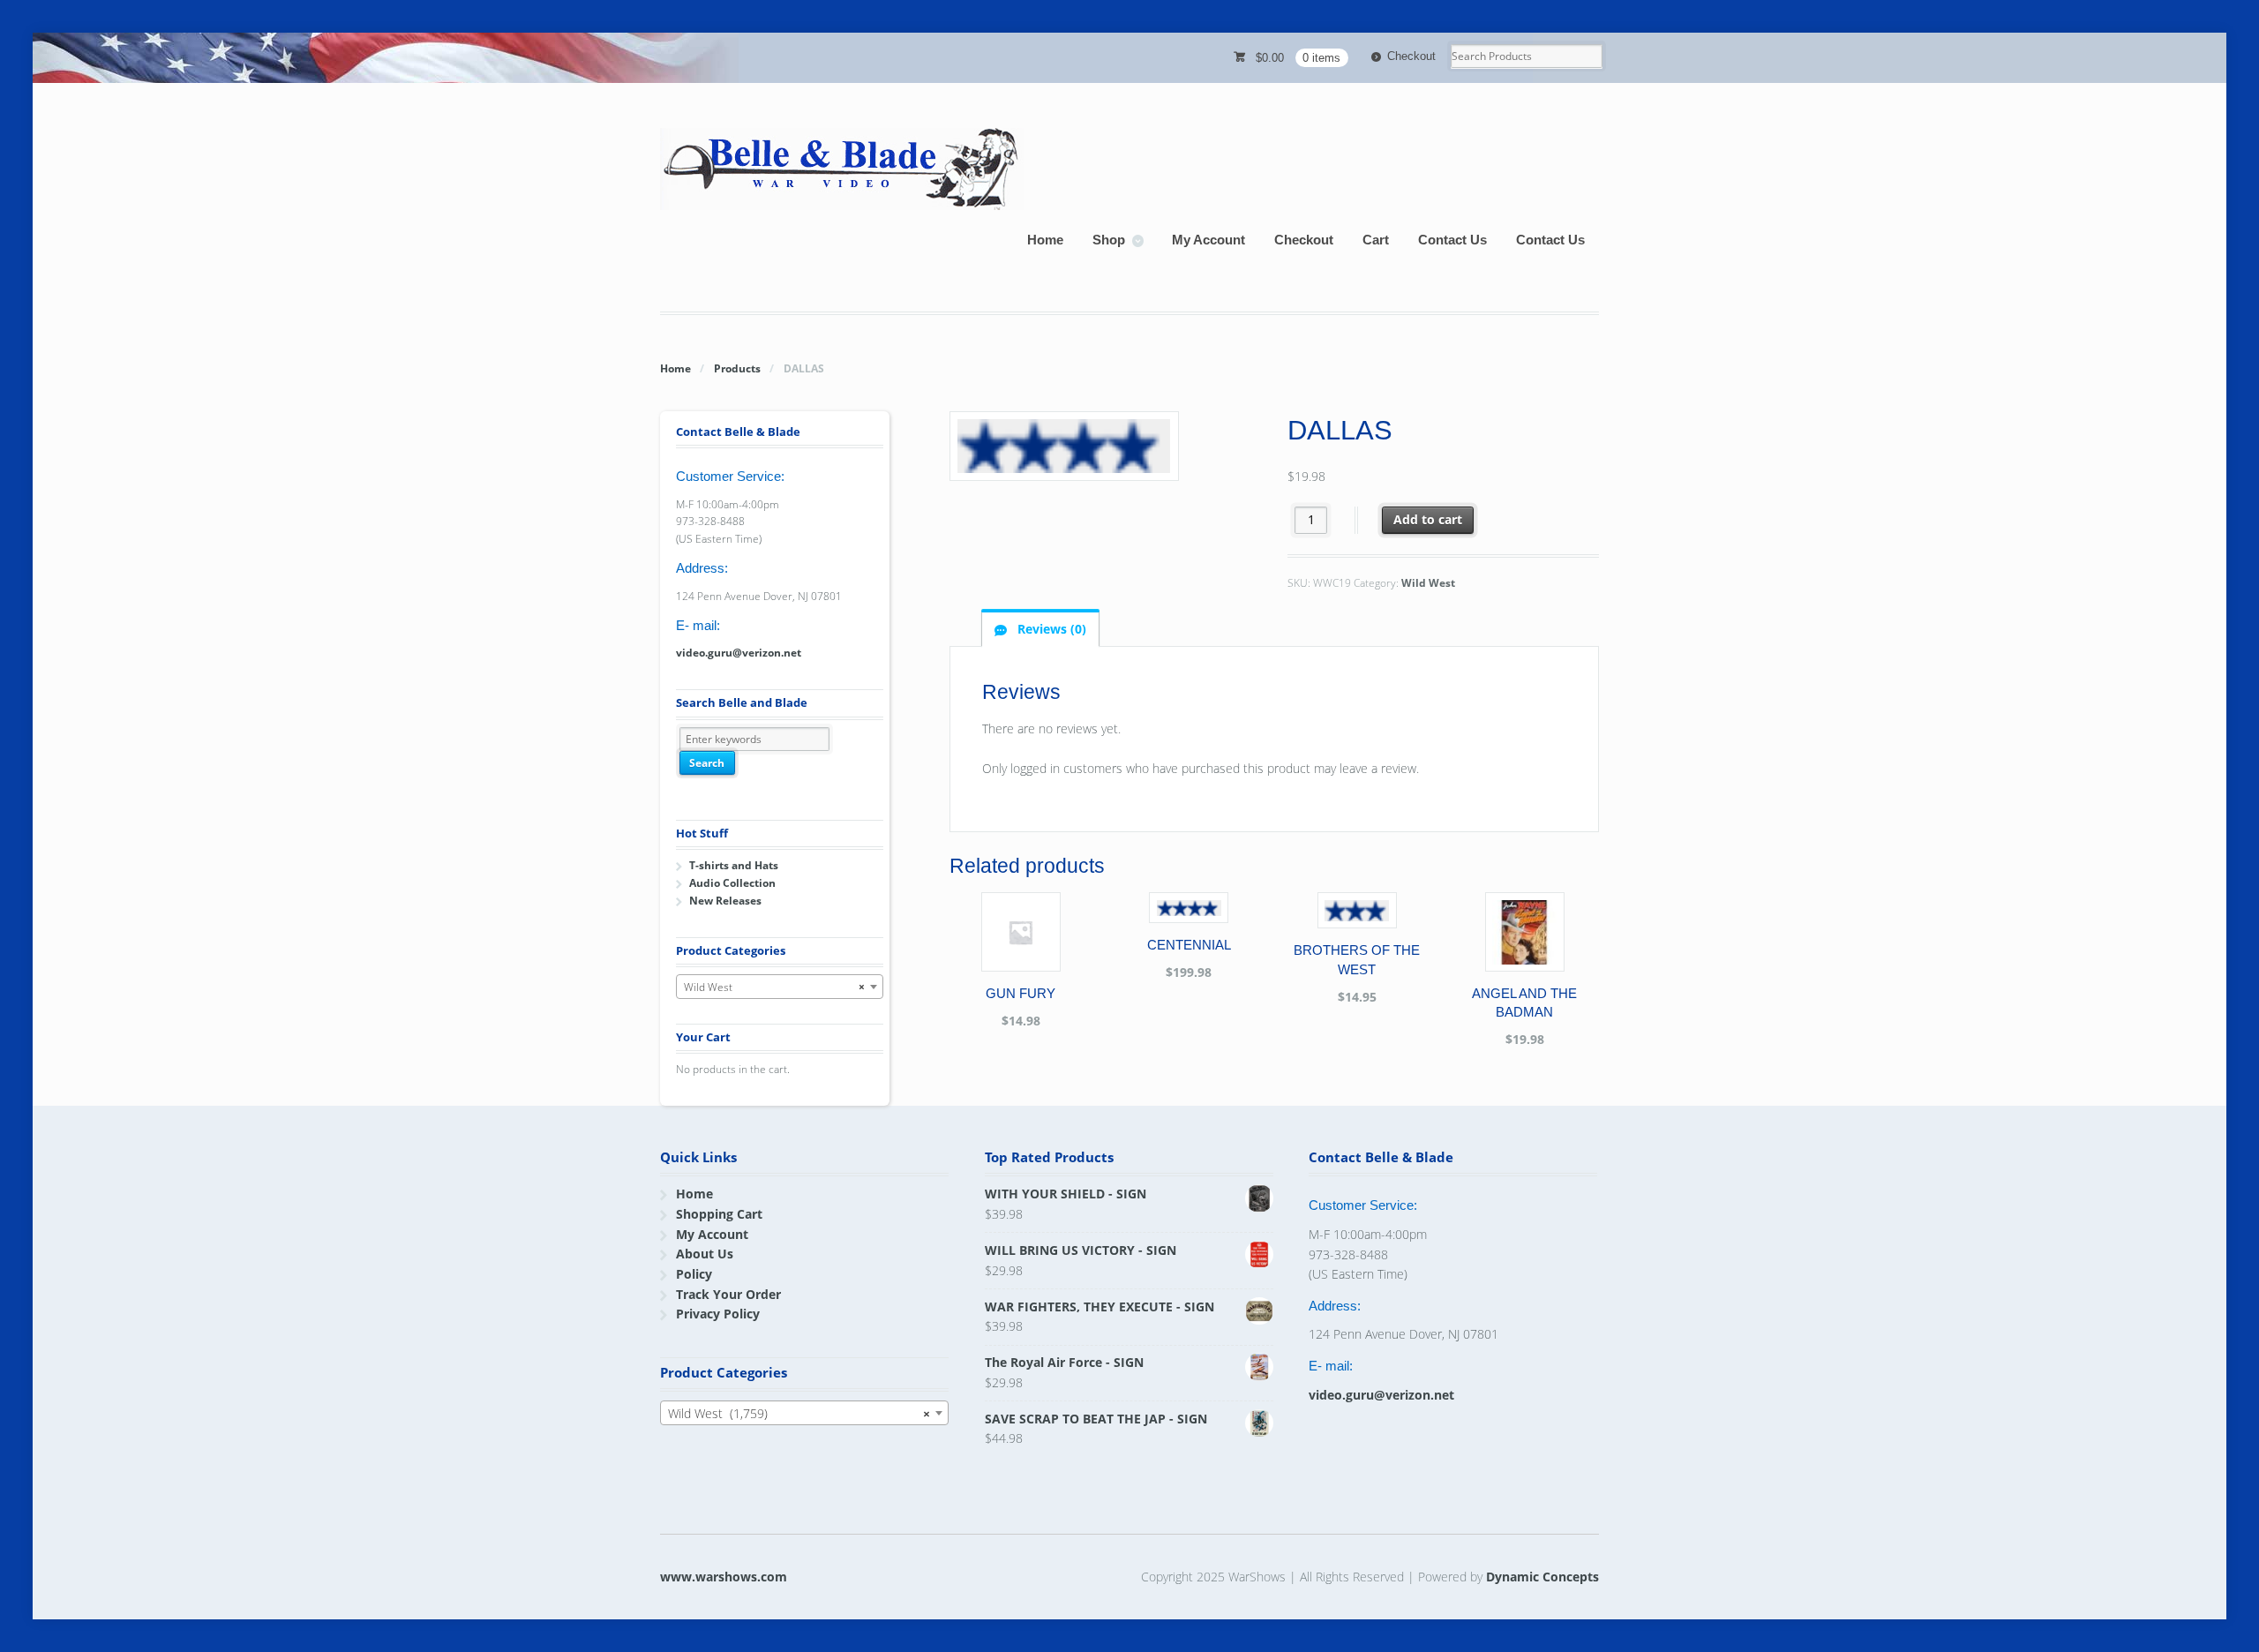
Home (1045, 240)
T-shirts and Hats (734, 865)
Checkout (1411, 56)
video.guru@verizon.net (739, 653)
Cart (1376, 240)
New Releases (725, 901)
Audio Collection (732, 883)
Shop (1109, 240)
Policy (694, 1274)
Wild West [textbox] (774, 987)
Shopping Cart (719, 1214)
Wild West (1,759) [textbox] (799, 1413)
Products (737, 368)
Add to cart (1428, 519)
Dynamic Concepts (1542, 1577)
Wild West (1428, 583)
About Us (705, 1254)
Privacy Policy (718, 1314)
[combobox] (780, 987)
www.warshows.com (724, 1577)
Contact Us (1452, 240)
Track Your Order (728, 1294)
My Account (1208, 240)
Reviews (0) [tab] (1050, 629)
